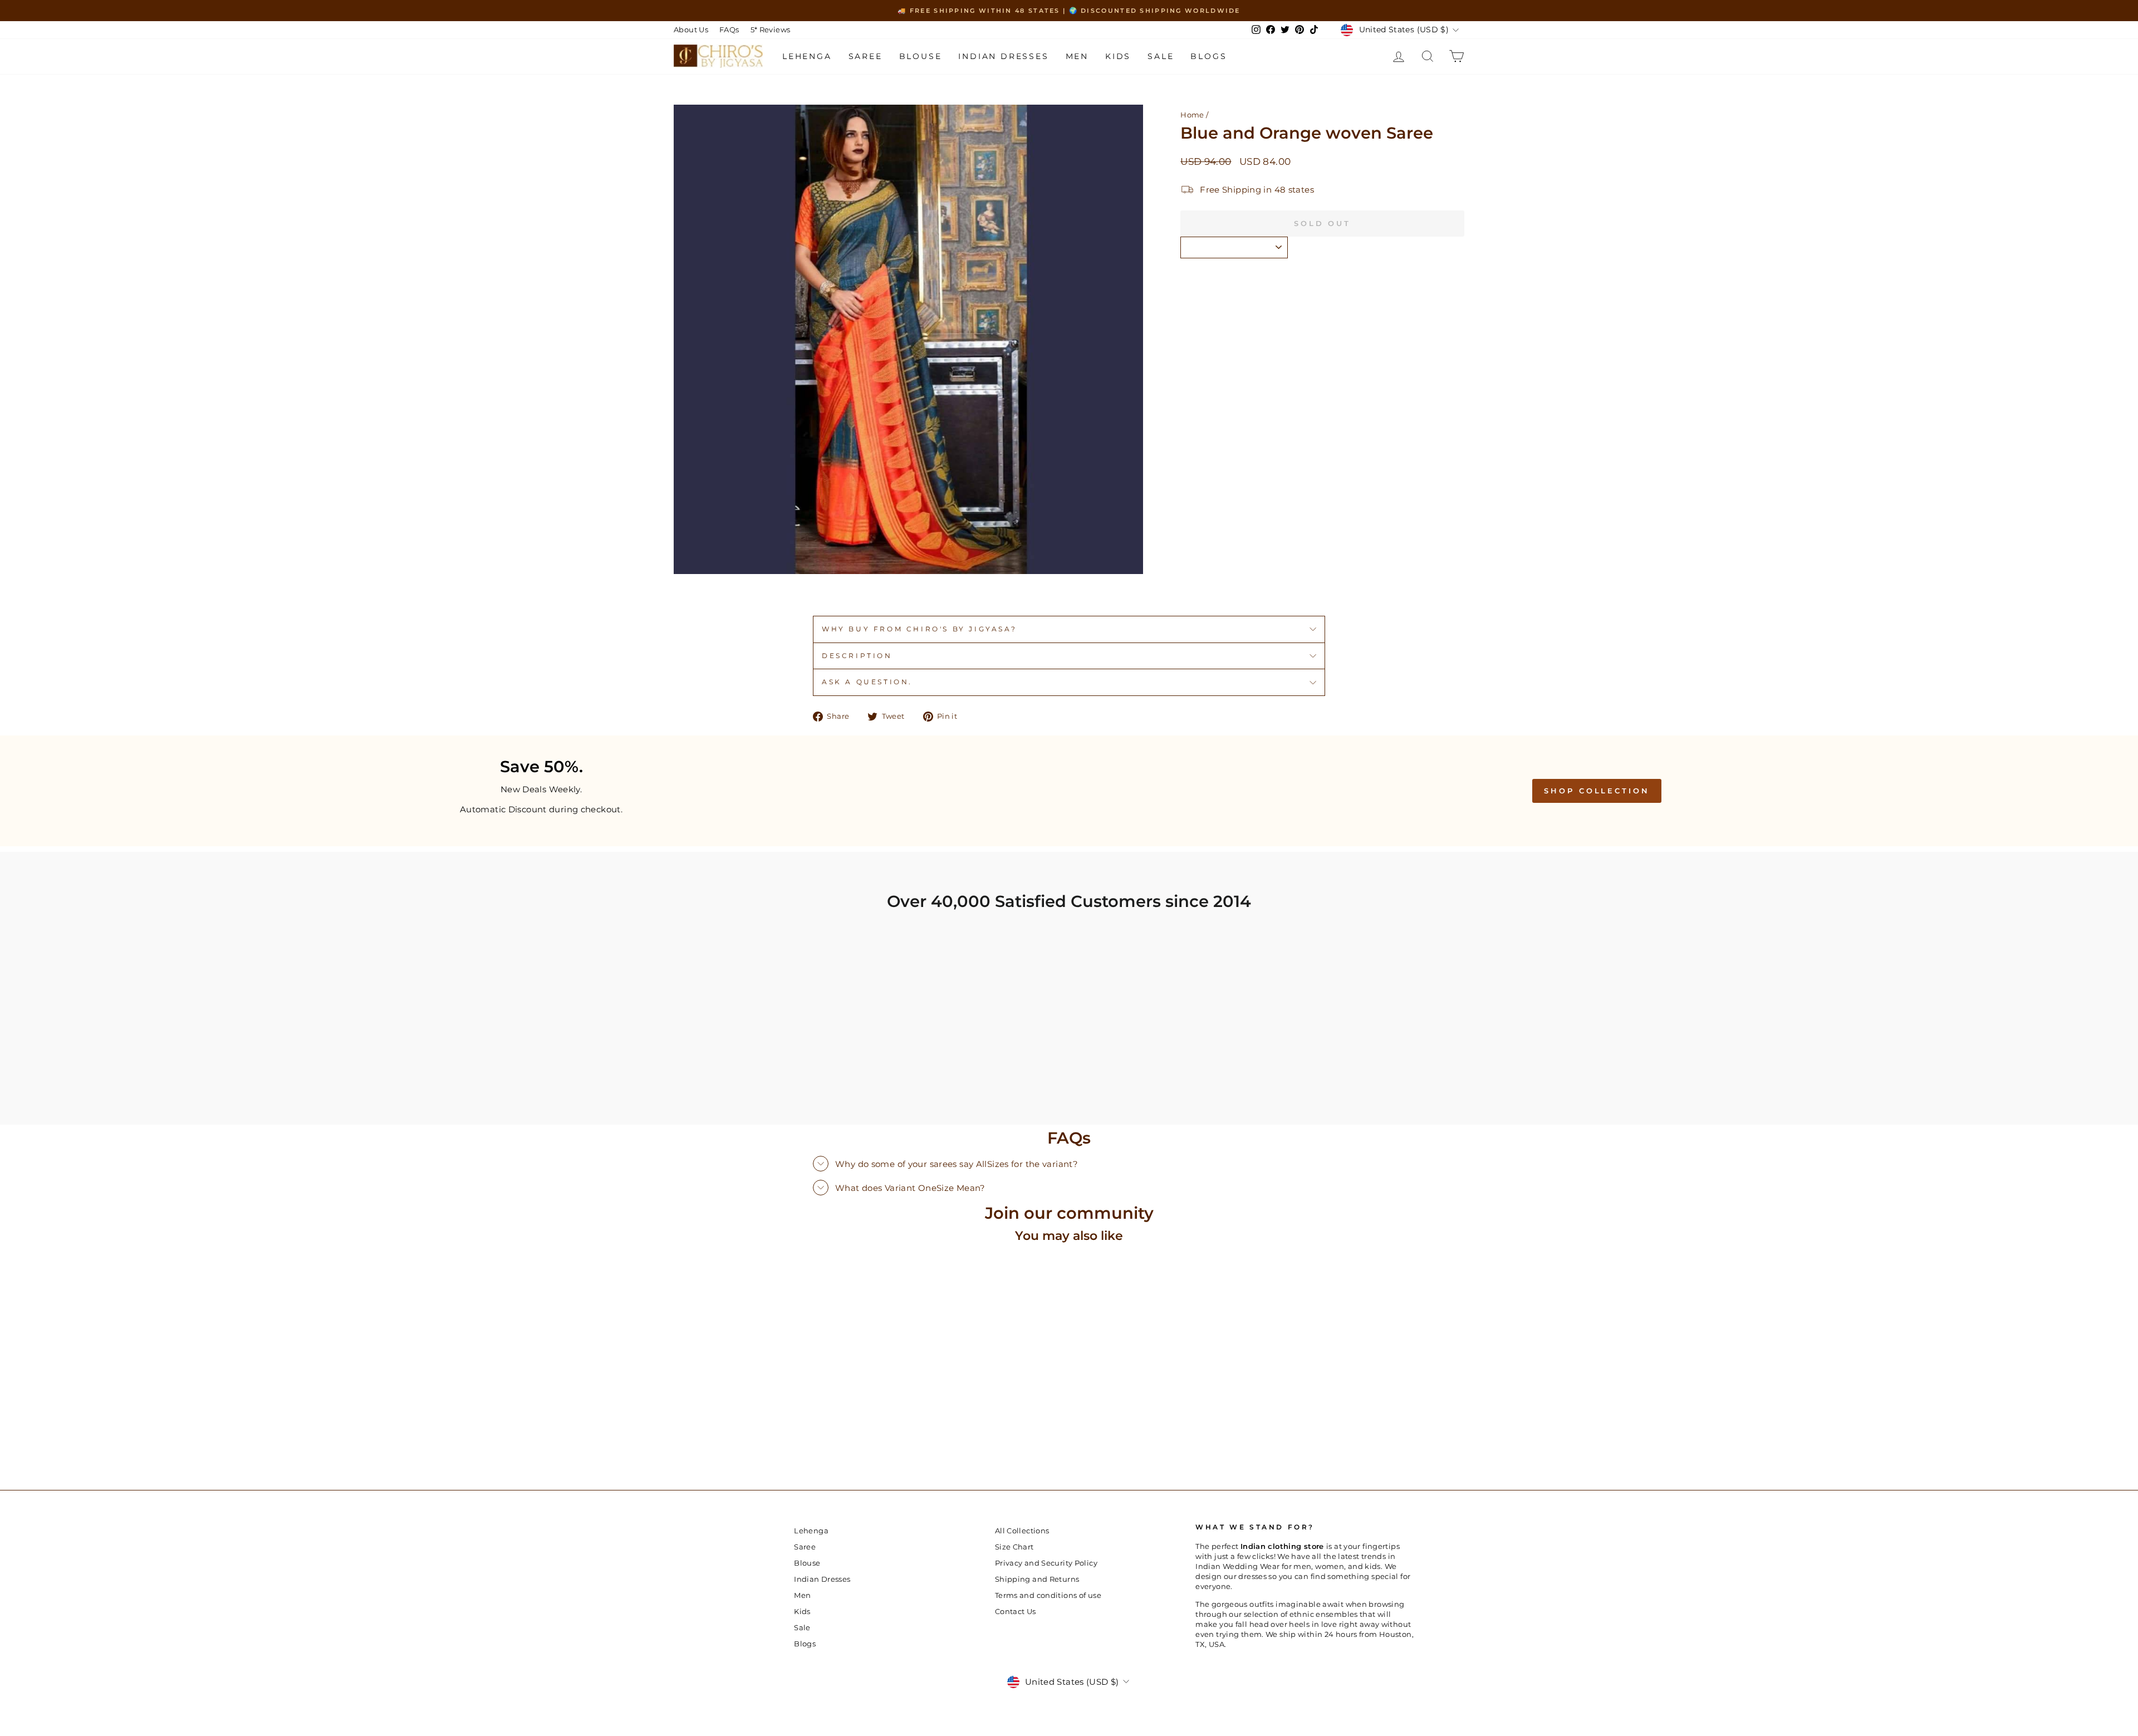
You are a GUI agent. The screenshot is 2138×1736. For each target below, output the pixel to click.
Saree (866, 56)
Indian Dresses (1003, 56)
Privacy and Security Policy (1046, 1563)
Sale (1161, 56)
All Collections (1022, 1531)
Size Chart (1014, 1547)
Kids (1118, 56)
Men (1077, 56)
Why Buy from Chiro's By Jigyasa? (919, 629)
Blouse (921, 56)
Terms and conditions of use (1048, 1595)
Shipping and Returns (1037, 1579)
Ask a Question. (867, 682)
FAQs (729, 30)
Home (1192, 115)
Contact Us (1016, 1612)
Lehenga (807, 56)
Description (857, 656)
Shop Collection (1597, 791)
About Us (691, 30)
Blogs (1208, 56)
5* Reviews (771, 30)
